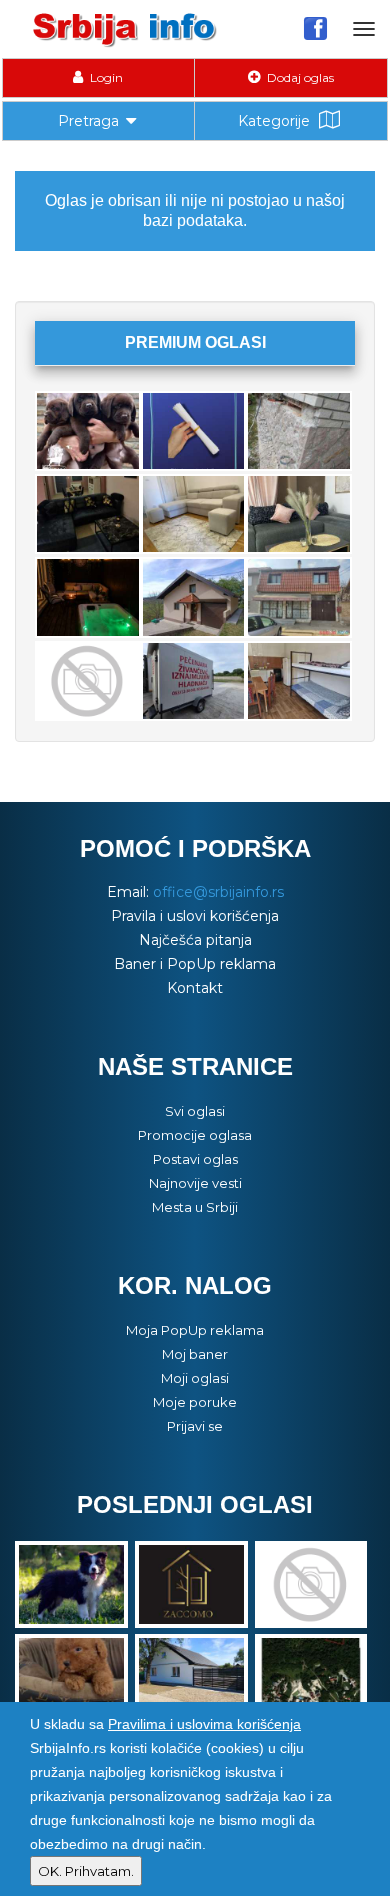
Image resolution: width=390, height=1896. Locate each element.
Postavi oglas (195, 1159)
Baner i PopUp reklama (195, 964)
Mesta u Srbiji (195, 1207)
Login (105, 77)
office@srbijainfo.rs (218, 892)
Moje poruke (195, 1402)
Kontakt (195, 988)
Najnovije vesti (195, 1183)
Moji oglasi (195, 1378)
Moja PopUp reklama (195, 1330)
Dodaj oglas (299, 77)
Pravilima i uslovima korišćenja (204, 1724)
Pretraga (88, 121)
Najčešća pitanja (195, 940)
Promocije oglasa (195, 1135)
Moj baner (195, 1354)
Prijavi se (195, 1426)
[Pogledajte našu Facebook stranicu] (315, 28)
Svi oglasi (195, 1111)
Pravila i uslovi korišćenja (195, 916)
